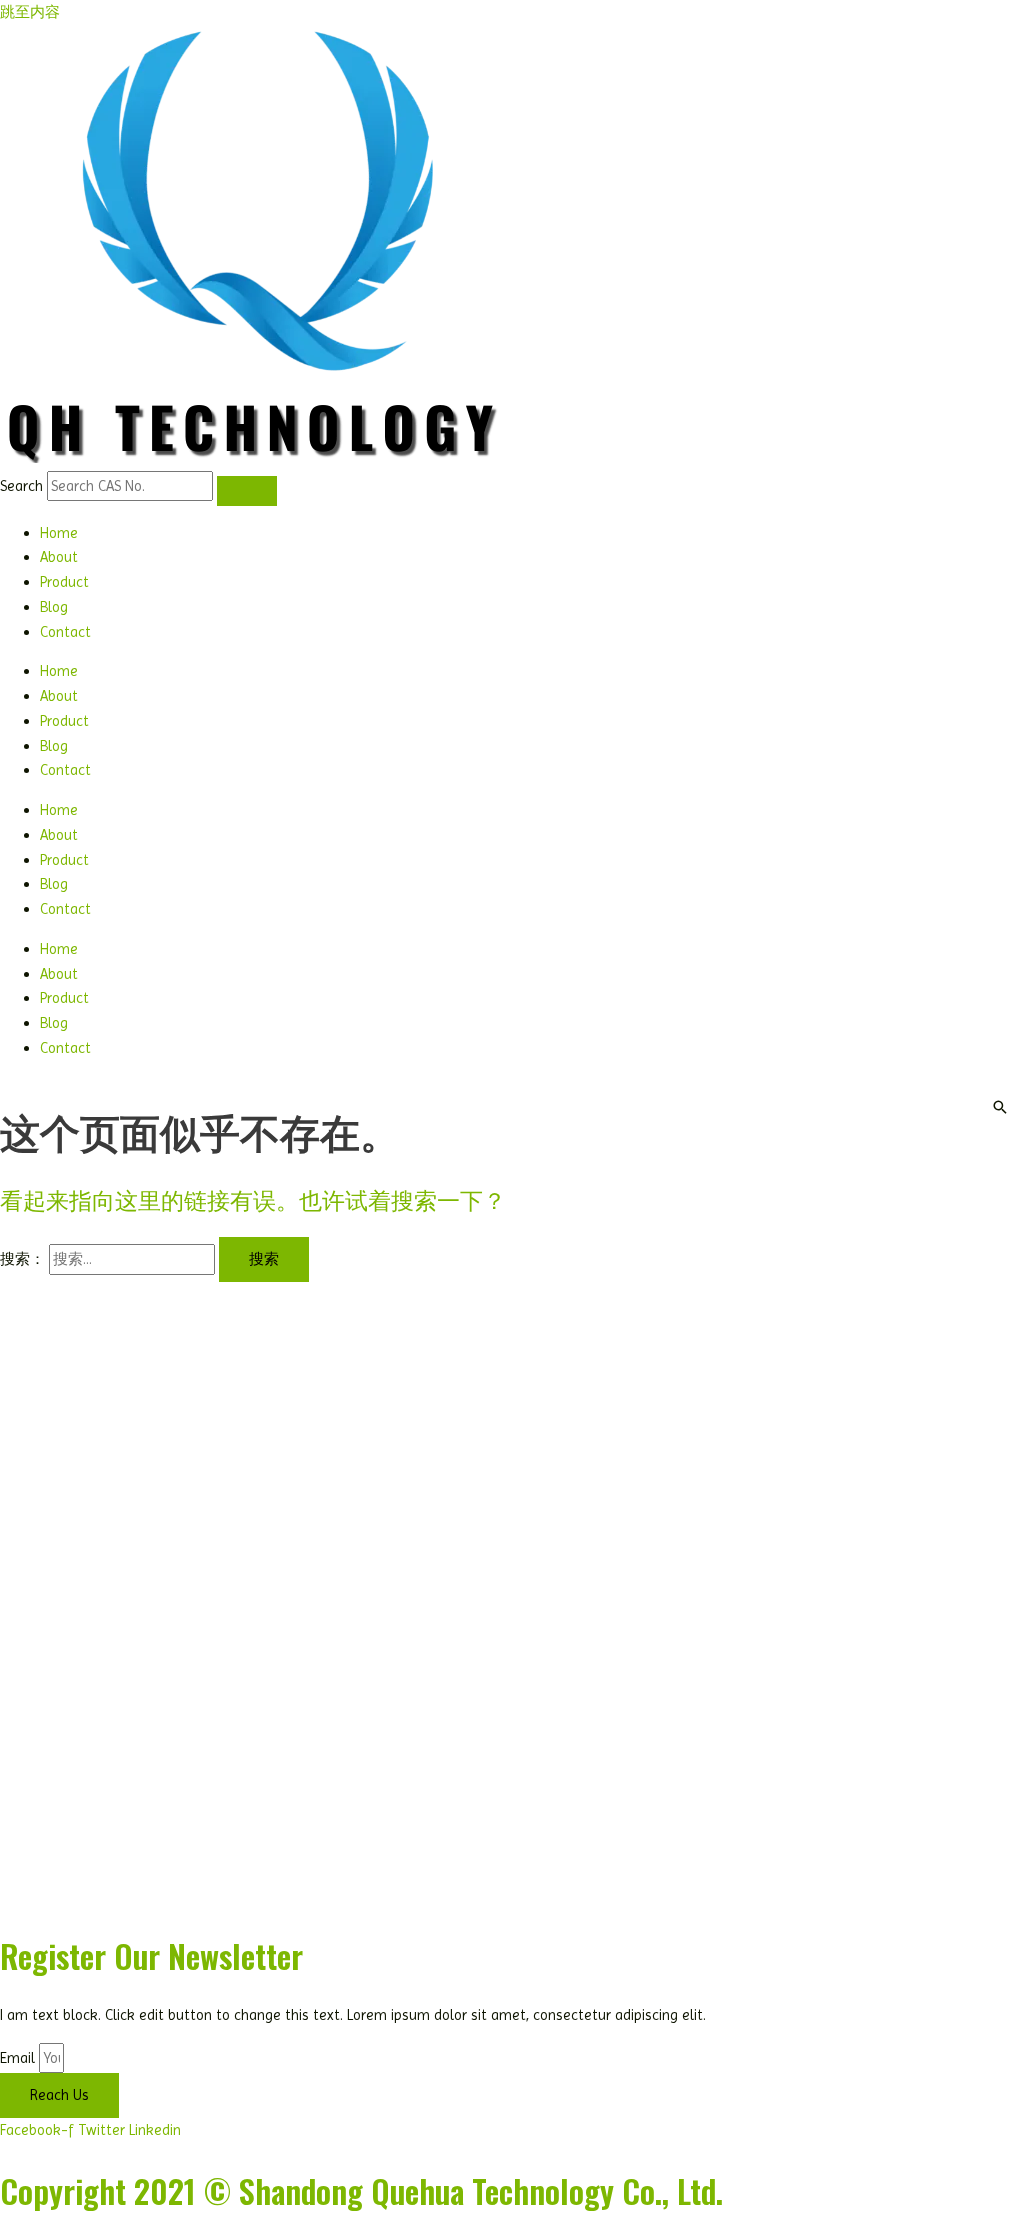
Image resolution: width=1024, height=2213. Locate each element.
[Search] (247, 491)
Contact (65, 632)
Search (21, 486)
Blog (54, 607)
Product (64, 582)
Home (59, 533)
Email (19, 2058)
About (59, 557)
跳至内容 (30, 12)
